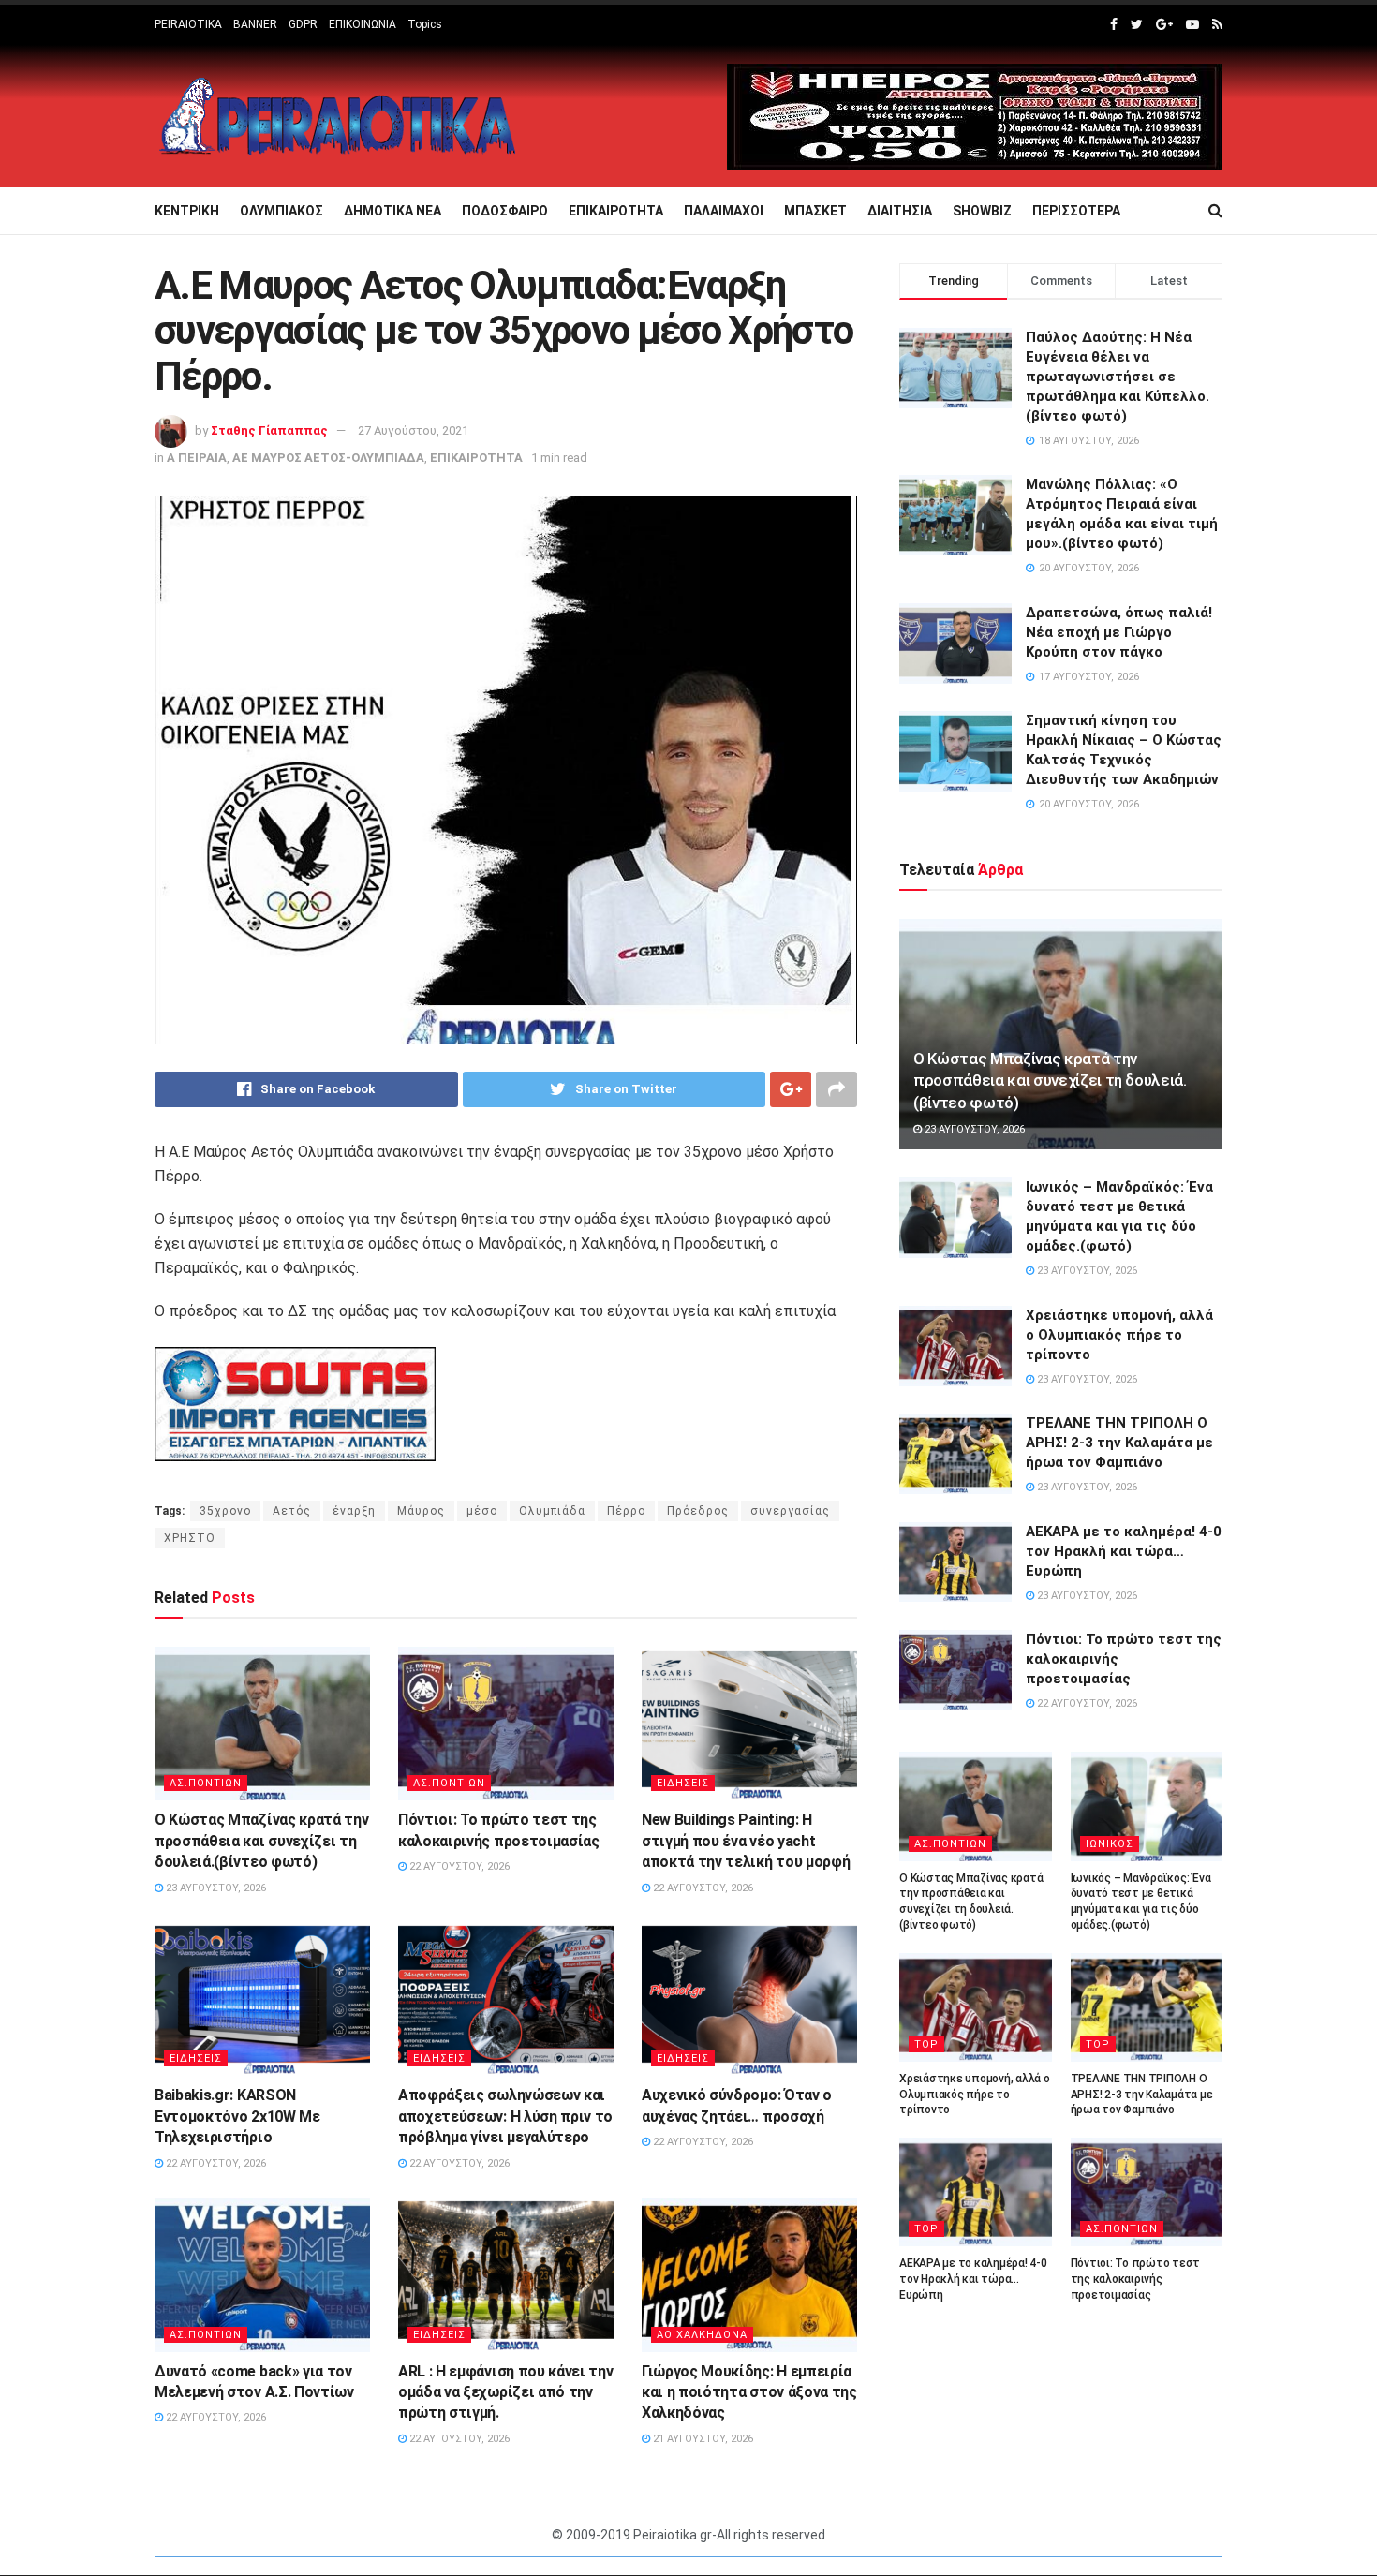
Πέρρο (626, 1511)
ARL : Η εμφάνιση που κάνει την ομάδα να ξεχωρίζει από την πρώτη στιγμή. (505, 2392)
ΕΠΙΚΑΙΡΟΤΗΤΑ (616, 211)
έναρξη (354, 1511)
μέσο (482, 1511)
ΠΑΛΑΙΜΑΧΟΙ (724, 211)
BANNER (255, 24)
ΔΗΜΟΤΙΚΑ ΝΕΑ (392, 211)
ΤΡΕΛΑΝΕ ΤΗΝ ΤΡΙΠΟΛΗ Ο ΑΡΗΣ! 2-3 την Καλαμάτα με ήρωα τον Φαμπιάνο (1119, 1443)
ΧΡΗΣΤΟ (190, 1538)
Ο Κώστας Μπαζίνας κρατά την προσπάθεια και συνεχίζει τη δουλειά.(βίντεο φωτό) (261, 1841)
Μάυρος (421, 1511)
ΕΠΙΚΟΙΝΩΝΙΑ (363, 24)
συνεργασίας (790, 1511)
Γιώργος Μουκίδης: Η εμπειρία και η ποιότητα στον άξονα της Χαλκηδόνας (749, 2392)
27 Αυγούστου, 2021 (413, 430)
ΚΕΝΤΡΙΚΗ (187, 211)
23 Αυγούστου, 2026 (215, 1888)
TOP (926, 2044)
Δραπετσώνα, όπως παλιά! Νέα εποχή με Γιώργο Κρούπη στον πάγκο (1119, 632)
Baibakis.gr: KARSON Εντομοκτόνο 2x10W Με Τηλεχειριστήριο (237, 2116)
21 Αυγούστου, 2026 (702, 2439)
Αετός (292, 1511)
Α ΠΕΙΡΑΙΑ (197, 458)
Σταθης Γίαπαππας (269, 430)
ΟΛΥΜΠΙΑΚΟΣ (281, 211)
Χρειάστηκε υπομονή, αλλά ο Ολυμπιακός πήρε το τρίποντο (1119, 1335)
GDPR (303, 24)
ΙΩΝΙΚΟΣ (1110, 1844)
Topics (425, 24)
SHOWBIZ (982, 211)
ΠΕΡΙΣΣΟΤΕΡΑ (1076, 211)
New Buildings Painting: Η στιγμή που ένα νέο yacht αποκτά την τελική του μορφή (746, 1841)
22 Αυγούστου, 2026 (458, 1866)
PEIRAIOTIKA (188, 24)
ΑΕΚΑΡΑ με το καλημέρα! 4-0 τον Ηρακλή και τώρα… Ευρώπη (1124, 1551)
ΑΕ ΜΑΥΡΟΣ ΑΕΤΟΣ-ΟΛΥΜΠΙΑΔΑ (328, 458)
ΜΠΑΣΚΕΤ (815, 211)
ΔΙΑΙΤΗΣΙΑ (900, 211)
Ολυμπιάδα (552, 1511)
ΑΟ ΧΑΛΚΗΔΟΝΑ (702, 2335)
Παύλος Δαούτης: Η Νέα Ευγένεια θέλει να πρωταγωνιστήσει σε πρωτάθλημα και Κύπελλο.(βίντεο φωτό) (1118, 377)
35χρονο (225, 1511)
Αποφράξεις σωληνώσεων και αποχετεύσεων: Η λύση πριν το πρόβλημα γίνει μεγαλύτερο (505, 2116)
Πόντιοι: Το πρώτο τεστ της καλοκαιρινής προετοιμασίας (1136, 2279)
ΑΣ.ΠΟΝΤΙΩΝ (206, 1783)
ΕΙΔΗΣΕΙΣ (683, 1783)
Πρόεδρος (698, 1511)
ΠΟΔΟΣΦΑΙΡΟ (505, 211)
